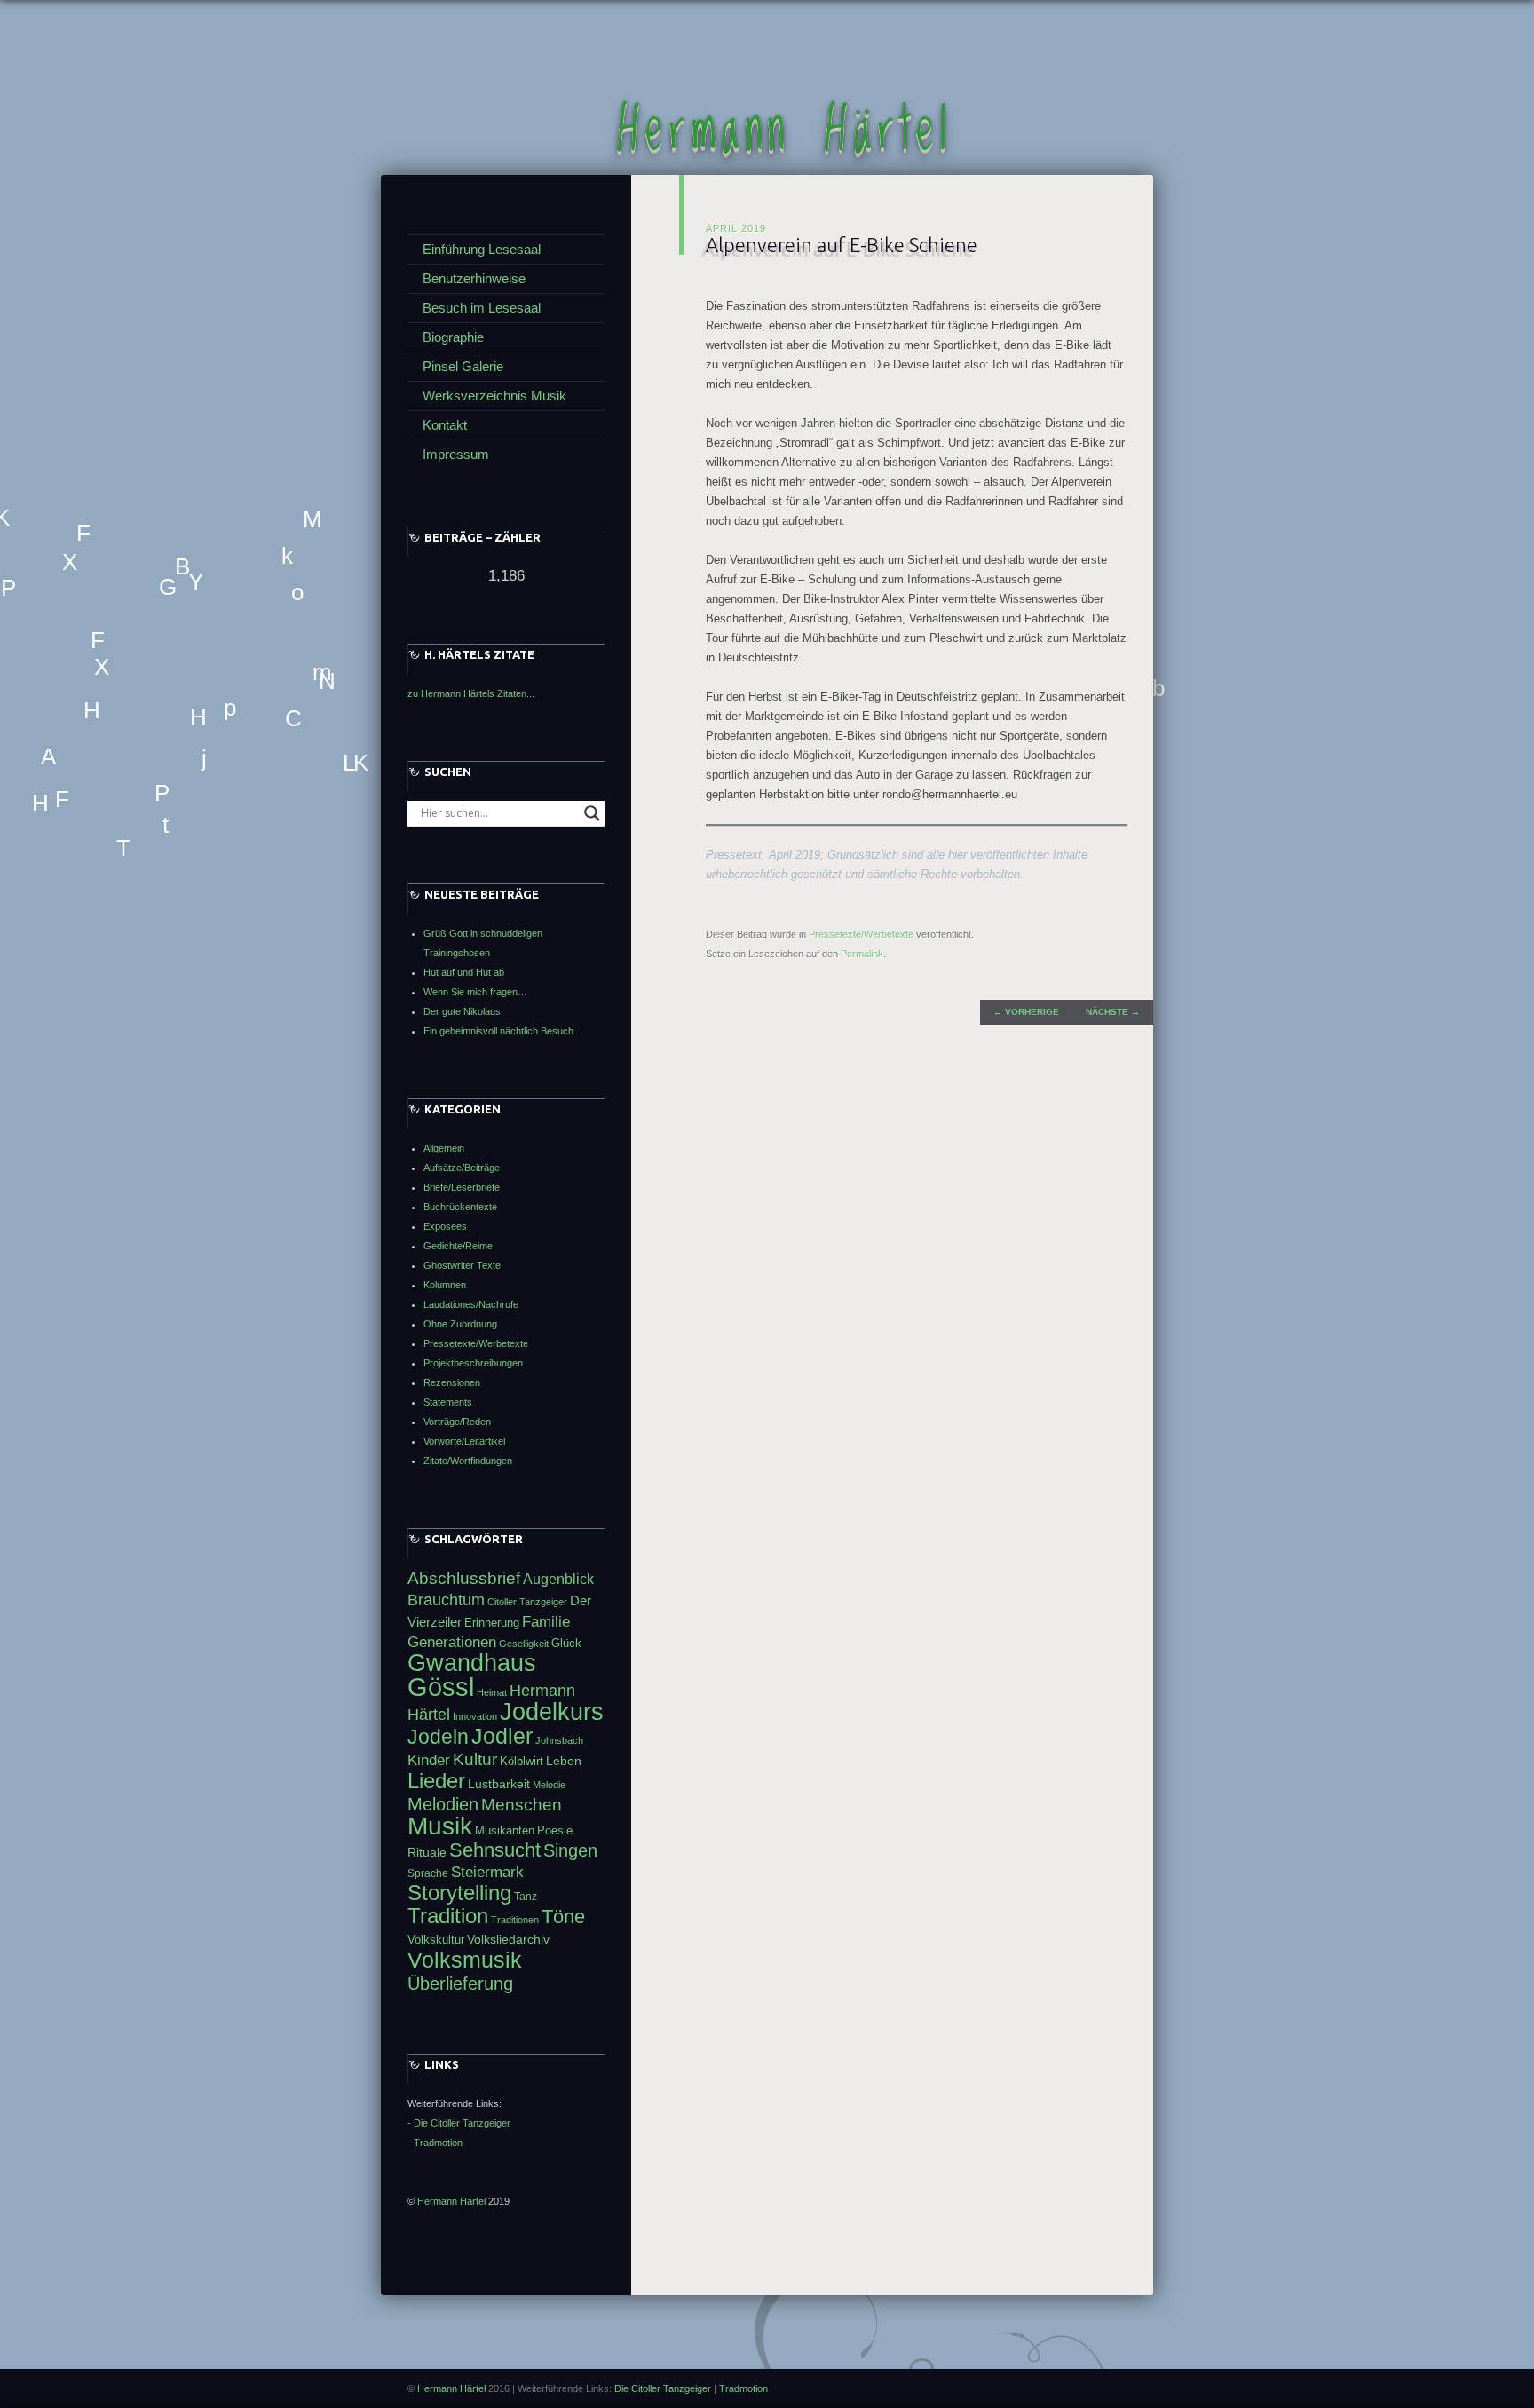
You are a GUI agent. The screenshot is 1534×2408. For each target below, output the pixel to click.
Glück (566, 1643)
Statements (448, 1402)
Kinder (429, 1760)
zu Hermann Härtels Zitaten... (471, 693)
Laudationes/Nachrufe (471, 1304)
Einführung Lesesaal (482, 249)
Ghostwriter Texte (462, 1265)
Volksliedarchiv (508, 1939)
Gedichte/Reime (458, 1246)
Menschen (522, 1804)
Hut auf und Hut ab (464, 972)
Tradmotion (743, 2388)
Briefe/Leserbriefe (462, 1187)
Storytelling (459, 1893)
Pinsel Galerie (463, 366)
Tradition (448, 1916)
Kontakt (445, 425)
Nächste (1113, 1012)
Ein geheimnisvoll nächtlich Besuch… (503, 1031)
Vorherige (1026, 1012)
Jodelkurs (552, 1712)
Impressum (456, 454)
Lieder (436, 1781)
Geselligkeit (524, 1644)
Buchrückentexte (460, 1207)
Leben (564, 1761)
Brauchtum (446, 1600)
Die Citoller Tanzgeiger (663, 2388)
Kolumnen (445, 1285)
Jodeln (438, 1737)
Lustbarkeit (499, 1784)
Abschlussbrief (464, 1578)
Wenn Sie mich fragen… (475, 992)
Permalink (862, 954)
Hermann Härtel (785, 131)
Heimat (492, 1692)
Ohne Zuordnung (460, 1324)
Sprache (428, 1873)
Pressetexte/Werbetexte (861, 934)
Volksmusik (465, 1960)
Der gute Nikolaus (462, 1011)
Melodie (549, 1785)
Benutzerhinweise (474, 278)
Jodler (502, 1736)
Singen (570, 1850)
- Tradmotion (435, 2143)
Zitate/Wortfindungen (468, 1461)
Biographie (453, 337)
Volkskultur (436, 1940)
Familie (546, 1621)
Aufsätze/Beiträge (462, 1168)
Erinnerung (492, 1623)
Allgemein (444, 1148)
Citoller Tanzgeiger (527, 1602)
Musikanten (505, 1830)
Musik (440, 1826)
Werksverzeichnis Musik (494, 396)
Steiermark (487, 1872)
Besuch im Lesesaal (482, 308)
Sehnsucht (495, 1850)
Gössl (441, 1687)
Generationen (452, 1642)
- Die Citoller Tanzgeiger (459, 2123)
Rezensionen (452, 1382)
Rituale (427, 1852)
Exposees (445, 1226)
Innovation (475, 1716)
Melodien (443, 1804)
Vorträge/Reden (457, 1422)
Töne (563, 1917)
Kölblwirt (522, 1761)
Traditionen (515, 1920)
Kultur (475, 1759)
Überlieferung (460, 1984)
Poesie (555, 1830)
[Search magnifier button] (592, 813)
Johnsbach (559, 1740)
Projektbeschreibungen (473, 1363)
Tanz (526, 1897)
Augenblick (558, 1579)
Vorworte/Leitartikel (464, 1441)
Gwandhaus (472, 1663)
